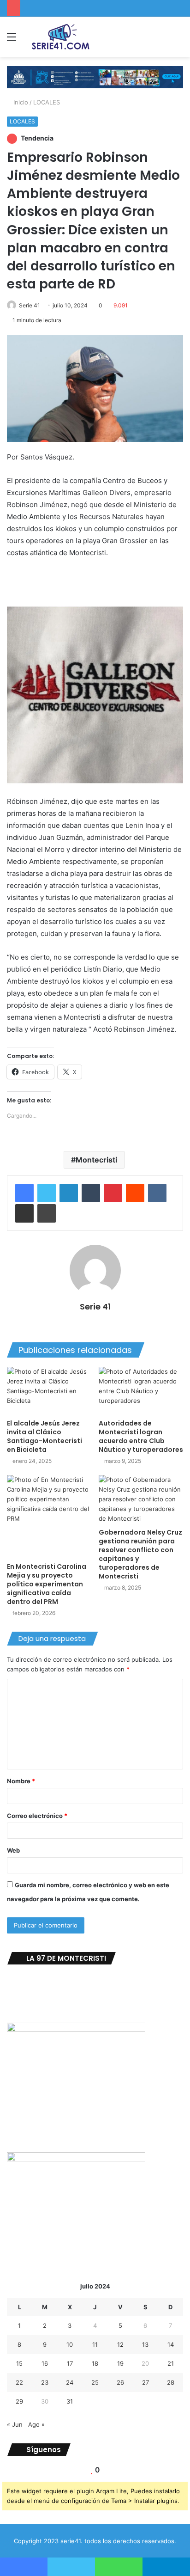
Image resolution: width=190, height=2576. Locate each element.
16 (45, 2363)
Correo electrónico (37, 1816)
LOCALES (47, 102)
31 (70, 2401)
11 (95, 2344)
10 (70, 2344)
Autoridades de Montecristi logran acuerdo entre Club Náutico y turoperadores (141, 1436)
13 (145, 2344)
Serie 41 (30, 305)
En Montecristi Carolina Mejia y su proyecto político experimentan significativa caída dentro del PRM (47, 1584)
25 (95, 2382)
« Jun (15, 2424)
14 (171, 2344)
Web (13, 1850)
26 (120, 2382)
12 (120, 2344)
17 (70, 2363)
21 (171, 2363)
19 (120, 2363)
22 (19, 2382)
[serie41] (60, 37)
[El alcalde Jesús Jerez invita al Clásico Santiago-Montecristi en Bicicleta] (49, 1391)
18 (95, 2363)
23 (45, 2382)
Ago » (36, 2424)
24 (70, 2382)
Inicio (20, 102)
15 (19, 2363)
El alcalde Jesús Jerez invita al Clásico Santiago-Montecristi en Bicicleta (45, 1436)
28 (171, 2382)
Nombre (21, 1781)
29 (19, 2401)
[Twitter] (47, 1193)
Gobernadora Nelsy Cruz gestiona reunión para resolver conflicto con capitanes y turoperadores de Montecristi (140, 1554)
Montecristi (96, 1160)
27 (145, 2382)
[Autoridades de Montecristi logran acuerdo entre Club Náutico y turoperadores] (141, 1391)
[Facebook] (24, 1193)
